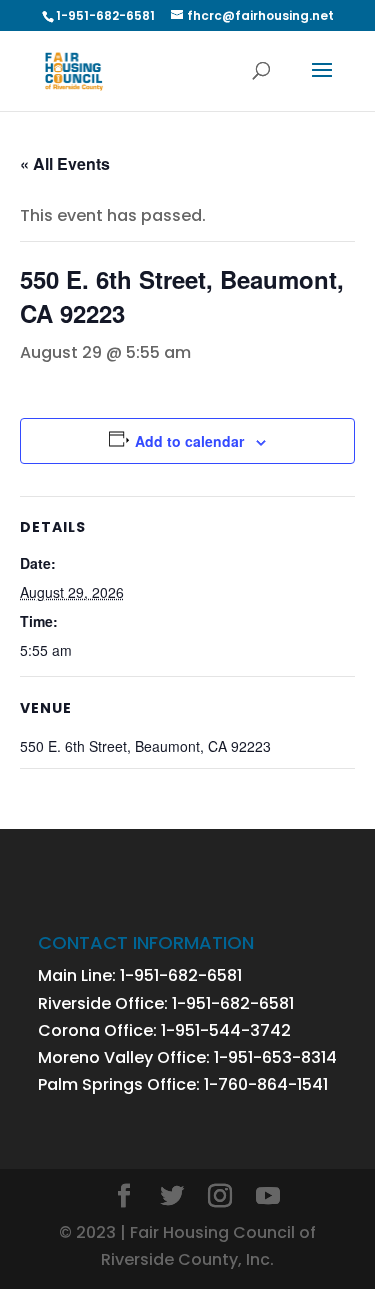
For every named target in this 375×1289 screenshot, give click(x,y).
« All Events (65, 163)
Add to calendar (189, 441)
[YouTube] (268, 1197)
